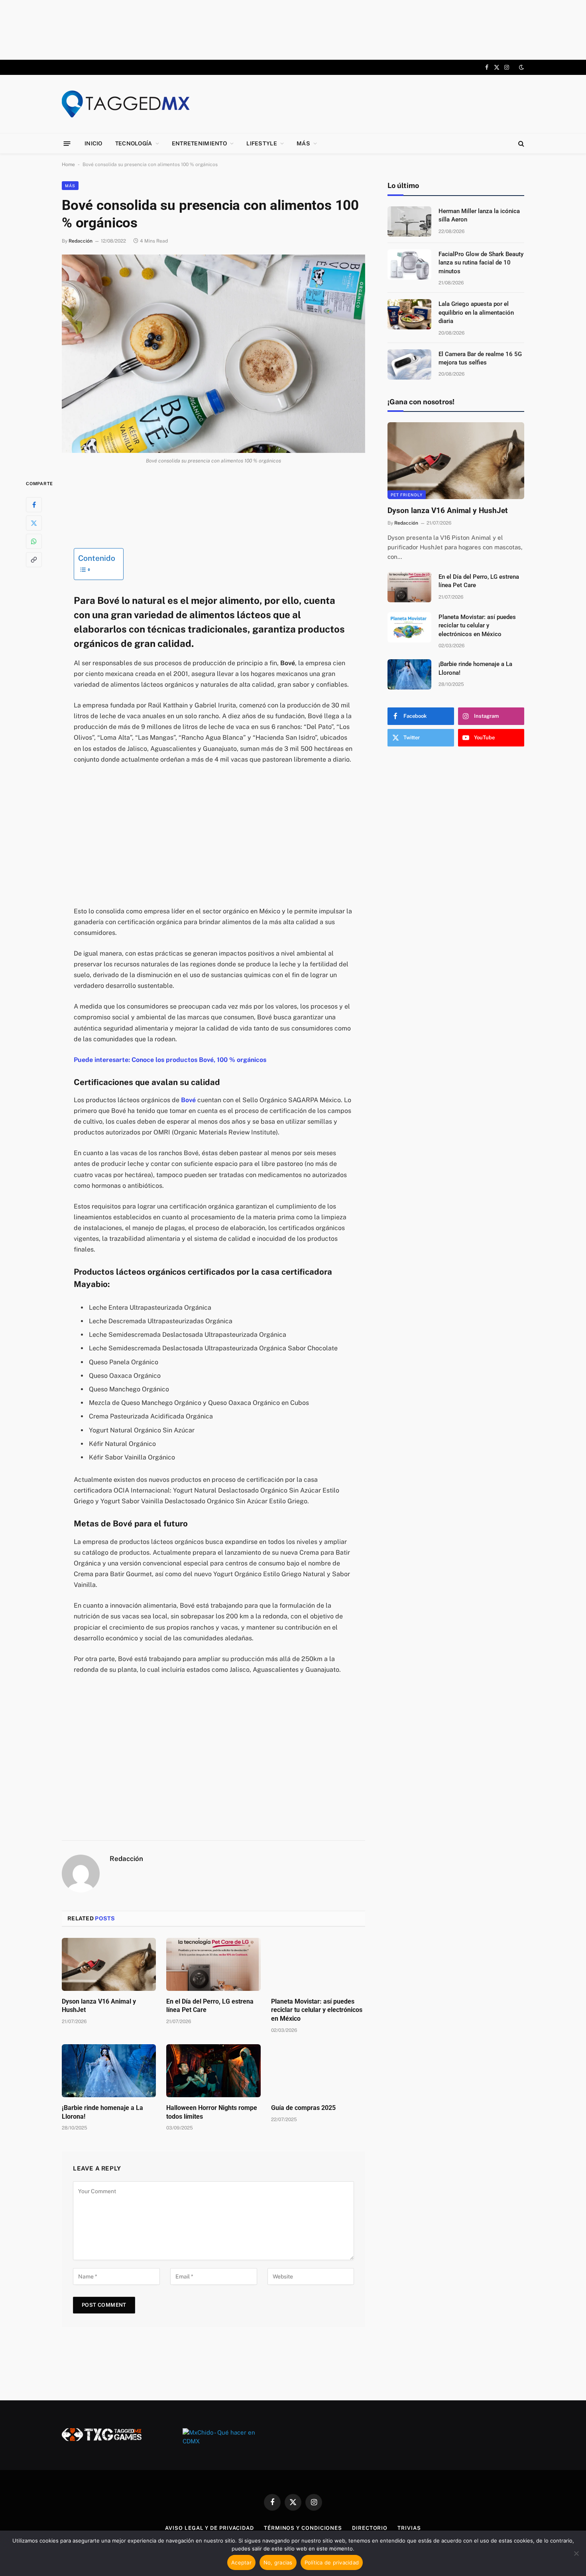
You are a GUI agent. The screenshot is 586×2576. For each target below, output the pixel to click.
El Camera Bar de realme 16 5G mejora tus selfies (480, 358)
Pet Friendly (407, 495)
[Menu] (67, 143)
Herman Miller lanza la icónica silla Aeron (479, 215)
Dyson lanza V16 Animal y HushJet (99, 2006)
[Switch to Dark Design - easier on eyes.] (521, 67)
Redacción (81, 241)
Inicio (93, 143)
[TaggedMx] (126, 104)
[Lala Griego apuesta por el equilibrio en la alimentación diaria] (409, 314)
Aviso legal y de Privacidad (209, 2528)
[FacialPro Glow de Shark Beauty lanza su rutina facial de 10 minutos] (409, 264)
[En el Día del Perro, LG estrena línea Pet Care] (213, 1964)
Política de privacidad (332, 2562)
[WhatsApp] (34, 541)
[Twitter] (34, 523)
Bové (188, 1100)
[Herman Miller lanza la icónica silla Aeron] (409, 221)
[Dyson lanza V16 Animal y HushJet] (109, 1964)
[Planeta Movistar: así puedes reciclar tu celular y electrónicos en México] (318, 1964)
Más (303, 143)
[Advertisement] (293, 30)
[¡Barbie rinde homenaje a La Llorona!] (109, 2071)
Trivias (409, 2528)
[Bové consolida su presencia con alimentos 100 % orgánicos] (213, 354)
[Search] (520, 144)
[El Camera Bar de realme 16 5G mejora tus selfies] (409, 364)
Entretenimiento (199, 143)
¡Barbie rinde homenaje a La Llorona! (102, 2112)
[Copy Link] (34, 559)
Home (68, 165)
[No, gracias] (576, 2553)
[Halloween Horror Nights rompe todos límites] (213, 2071)
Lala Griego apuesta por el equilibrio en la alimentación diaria (476, 312)
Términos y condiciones (303, 2528)
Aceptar (241, 2562)
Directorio (370, 2528)
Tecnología (134, 143)
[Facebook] (34, 504)
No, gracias (278, 2562)
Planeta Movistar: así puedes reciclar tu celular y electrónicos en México (317, 2010)
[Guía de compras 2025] (318, 2071)
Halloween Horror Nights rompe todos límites (212, 2112)
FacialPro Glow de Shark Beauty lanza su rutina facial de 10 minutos (481, 263)
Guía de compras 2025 (303, 2108)
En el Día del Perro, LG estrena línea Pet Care (210, 2006)
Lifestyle (262, 143)
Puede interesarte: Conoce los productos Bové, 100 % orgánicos (170, 1060)
